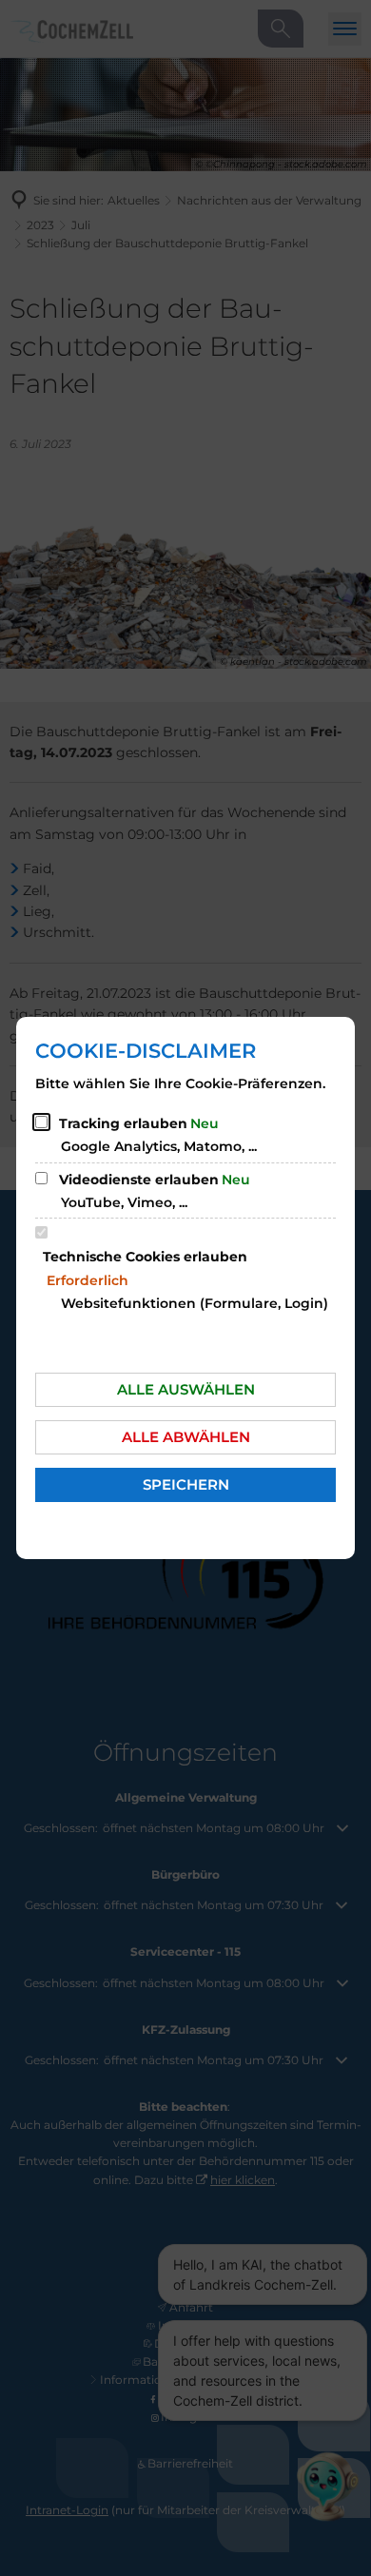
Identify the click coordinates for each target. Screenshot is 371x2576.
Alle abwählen (186, 1437)
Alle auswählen (186, 1389)
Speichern (186, 1484)
